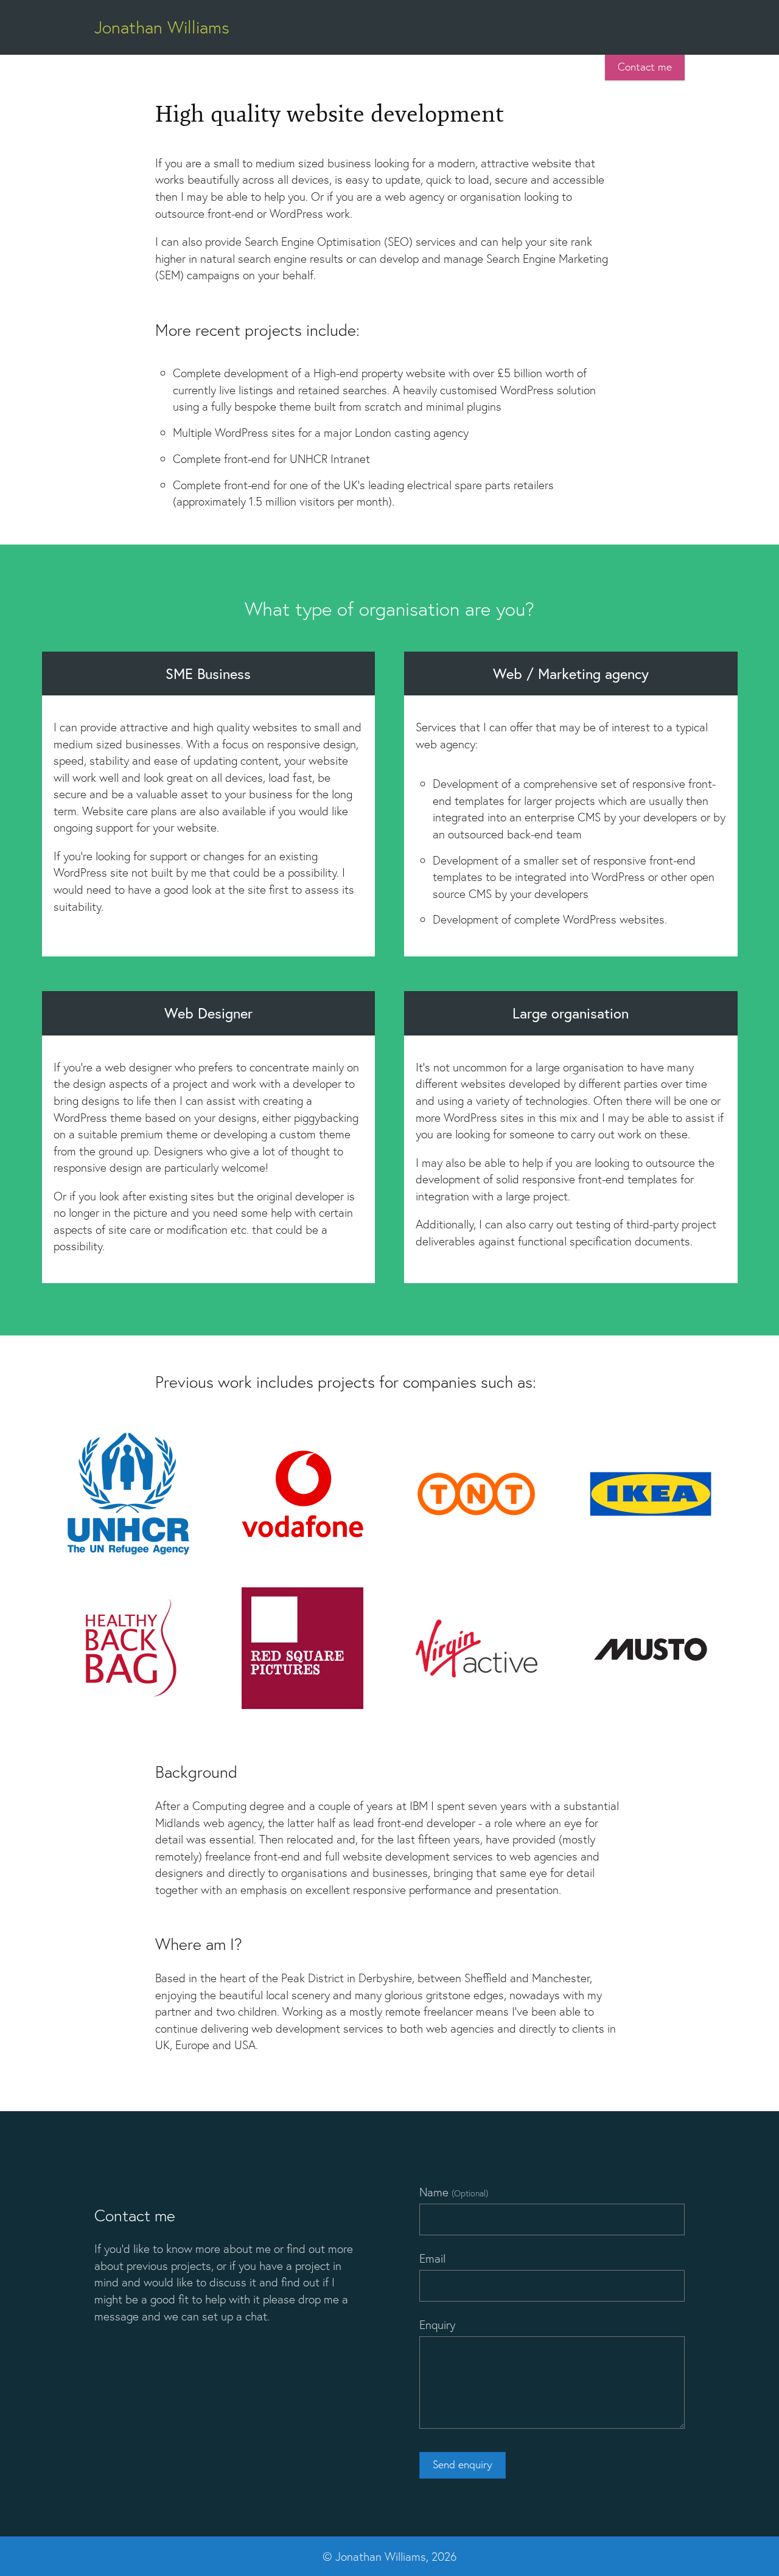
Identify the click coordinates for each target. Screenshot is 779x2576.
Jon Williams (162, 27)
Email (432, 2258)
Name (454, 2192)
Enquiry (437, 2324)
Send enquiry (463, 2464)
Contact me (645, 67)
